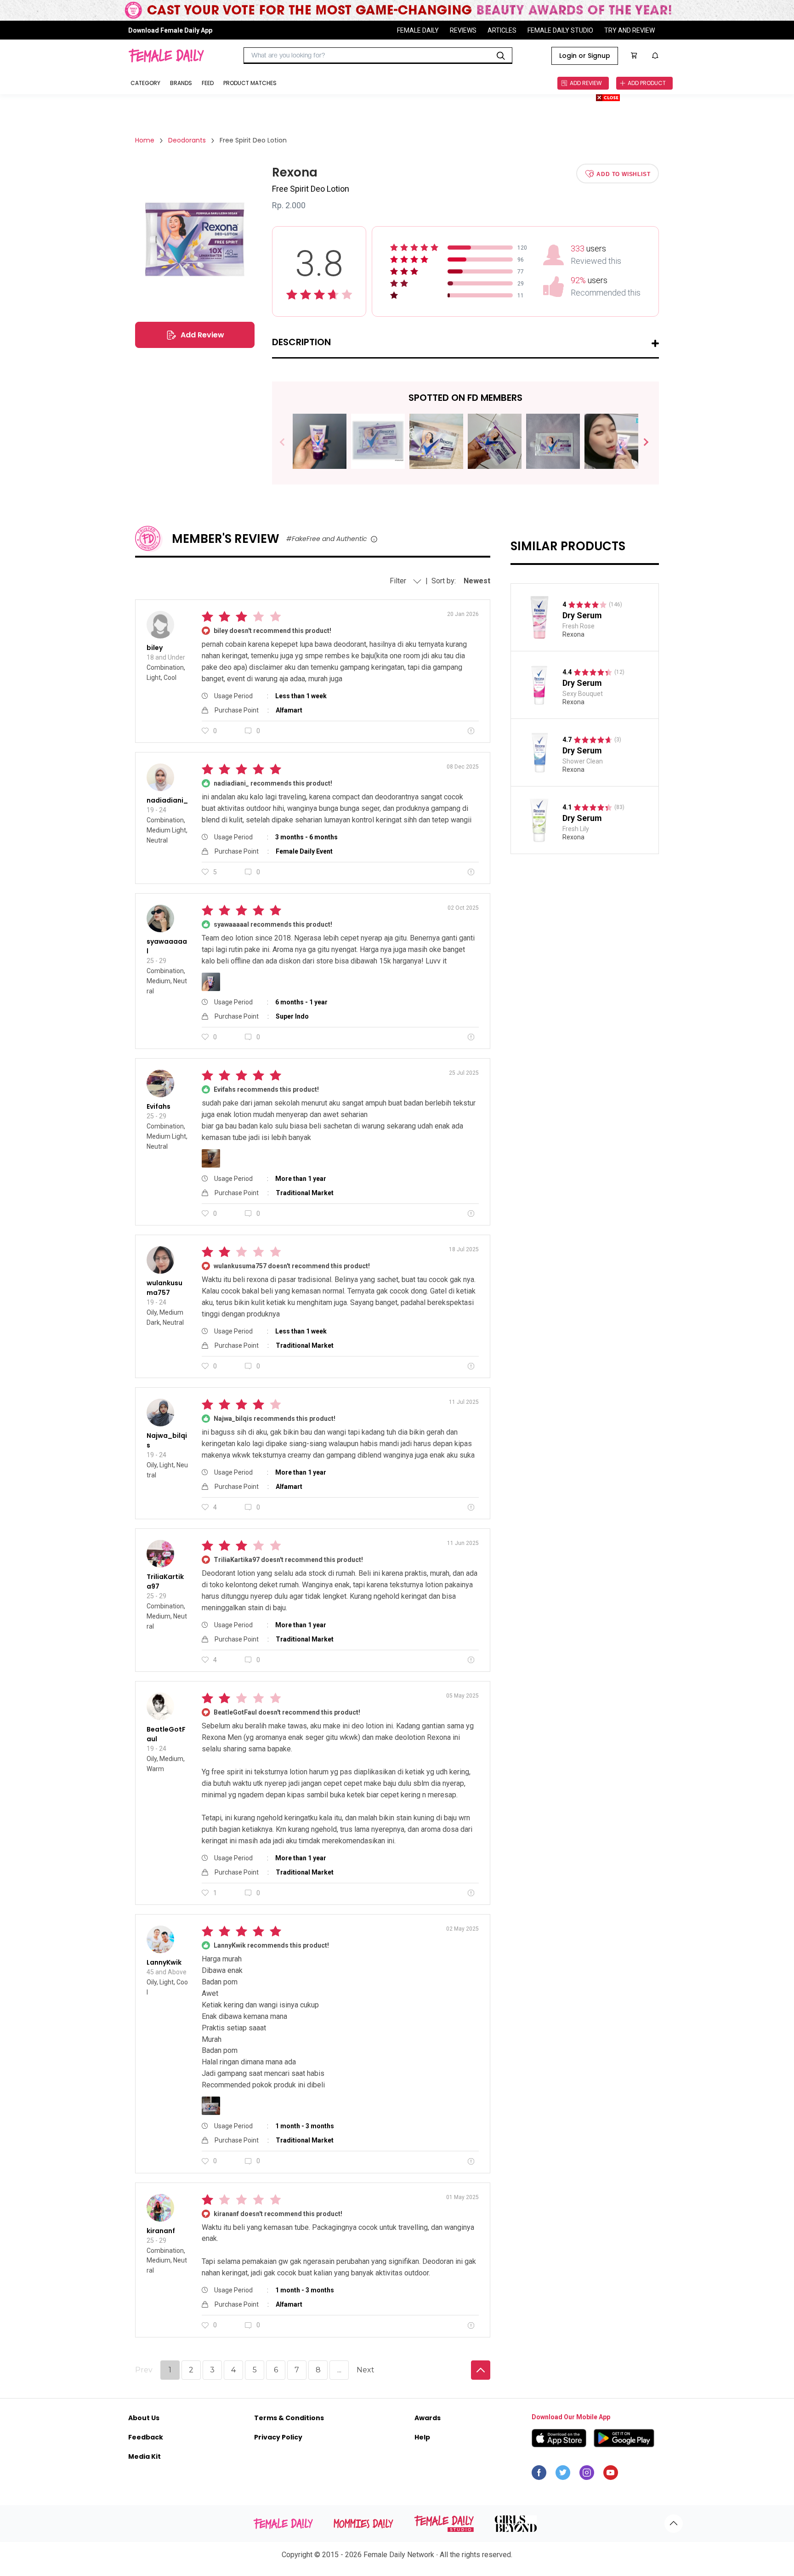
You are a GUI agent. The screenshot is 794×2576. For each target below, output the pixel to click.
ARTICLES (502, 30)
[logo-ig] (587, 2475)
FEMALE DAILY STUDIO (560, 30)
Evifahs (159, 1106)
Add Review (202, 335)
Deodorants (187, 140)
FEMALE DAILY (418, 30)
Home (145, 140)
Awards (428, 2418)
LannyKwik (164, 1962)
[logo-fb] (539, 2475)
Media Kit (145, 2456)
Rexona (573, 634)
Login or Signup (585, 56)
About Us (144, 2418)
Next (642, 442)
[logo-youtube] (611, 2475)
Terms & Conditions (289, 2418)
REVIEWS (463, 30)
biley (155, 648)
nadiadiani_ (167, 800)
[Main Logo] (166, 56)
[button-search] (501, 56)
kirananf (161, 2231)
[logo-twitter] (563, 2475)
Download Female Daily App (170, 30)
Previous (289, 442)
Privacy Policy (278, 2437)
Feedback (146, 2437)
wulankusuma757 (164, 1288)
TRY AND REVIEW (630, 30)
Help (422, 2437)
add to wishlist (623, 174)
